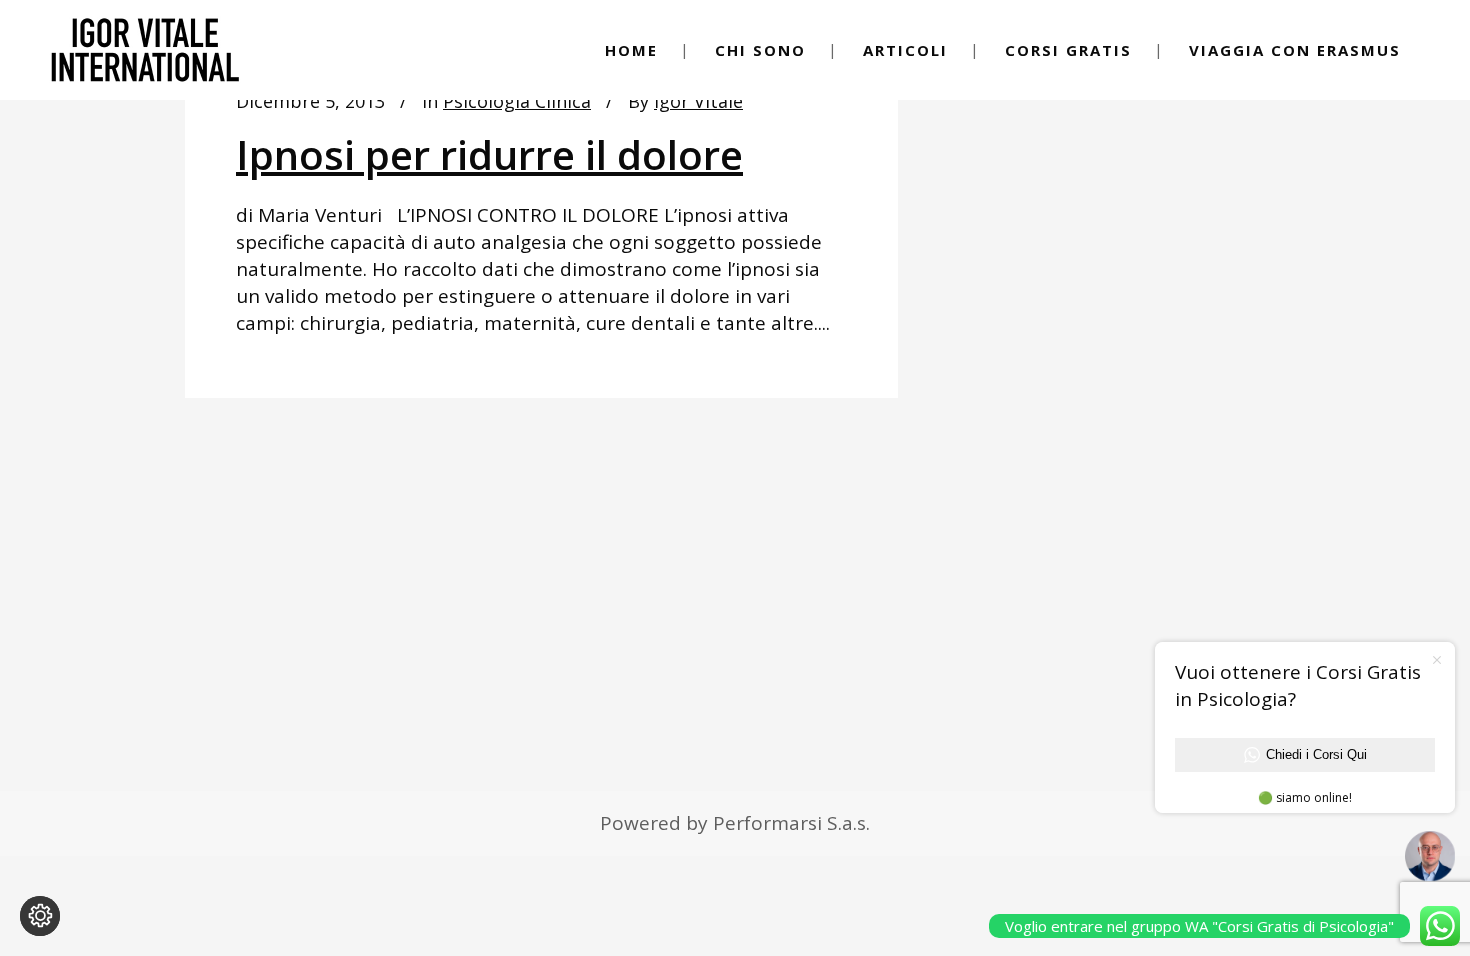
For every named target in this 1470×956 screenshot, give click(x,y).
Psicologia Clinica (517, 101)
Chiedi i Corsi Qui (1316, 754)
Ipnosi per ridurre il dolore (489, 154)
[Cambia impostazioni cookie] (40, 916)
